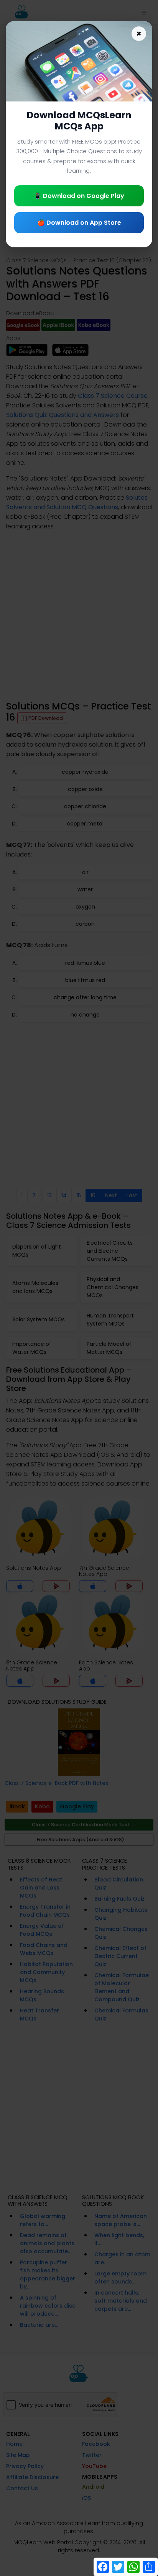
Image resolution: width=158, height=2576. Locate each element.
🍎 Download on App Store (79, 223)
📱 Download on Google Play (79, 196)
